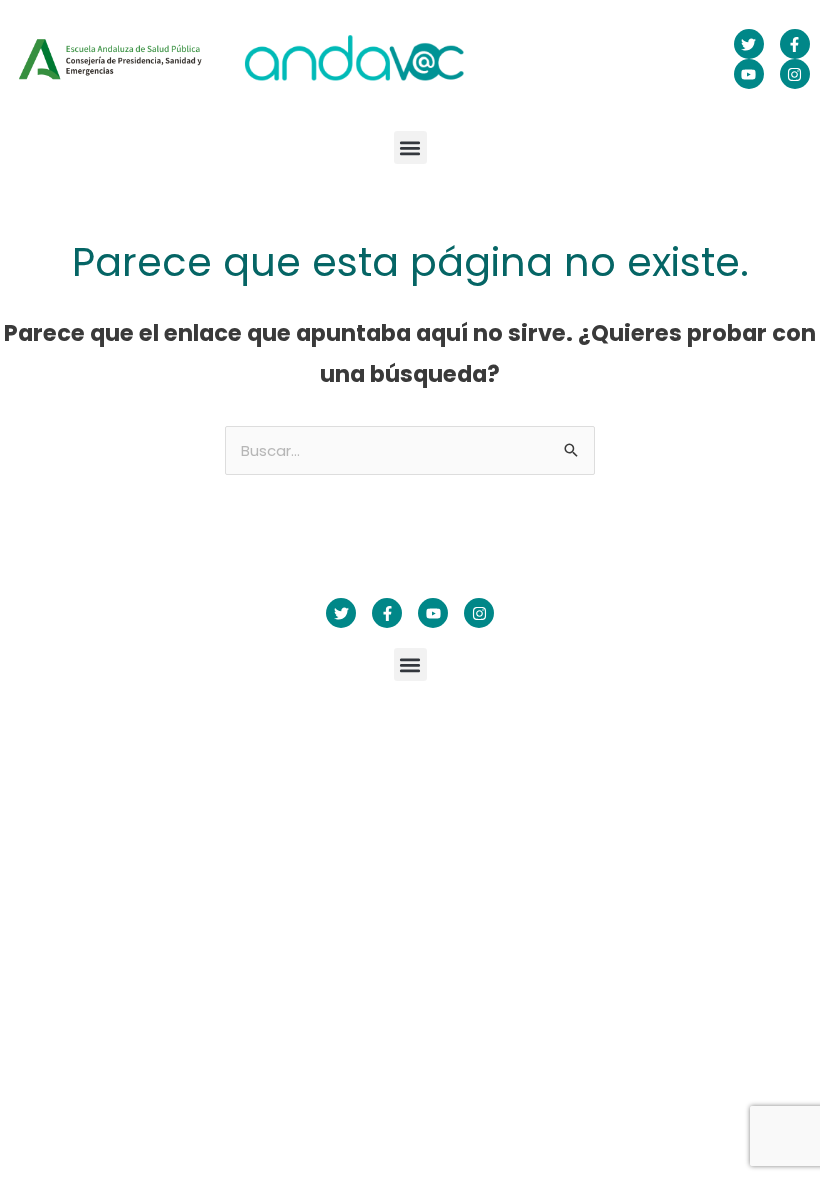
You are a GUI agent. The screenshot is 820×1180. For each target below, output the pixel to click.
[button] (410, 147)
